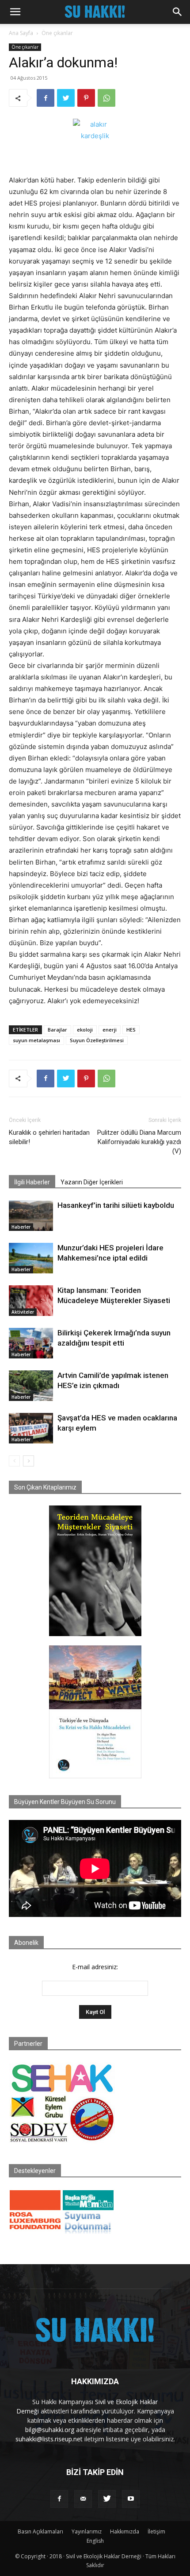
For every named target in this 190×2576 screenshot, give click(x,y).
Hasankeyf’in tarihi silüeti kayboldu (116, 1205)
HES (131, 1030)
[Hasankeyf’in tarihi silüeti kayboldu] (31, 1216)
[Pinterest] (86, 98)
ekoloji (85, 1030)
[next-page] (28, 1461)
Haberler (21, 1227)
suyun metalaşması (36, 1040)
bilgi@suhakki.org (50, 2430)
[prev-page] (14, 1461)
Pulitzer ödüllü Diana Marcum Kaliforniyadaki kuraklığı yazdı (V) (139, 1142)
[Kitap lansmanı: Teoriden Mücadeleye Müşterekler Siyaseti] (31, 1301)
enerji (110, 1030)
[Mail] (83, 2499)
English (95, 2541)
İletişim (156, 2531)
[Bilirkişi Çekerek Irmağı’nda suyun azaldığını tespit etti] (31, 1343)
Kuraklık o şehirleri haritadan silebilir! (49, 1137)
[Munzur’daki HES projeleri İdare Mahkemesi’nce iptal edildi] (31, 1258)
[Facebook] (46, 98)
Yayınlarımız (87, 2531)
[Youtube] (131, 2499)
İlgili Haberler (32, 1182)
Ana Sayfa (21, 33)
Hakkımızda (125, 2531)
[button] (15, 12)
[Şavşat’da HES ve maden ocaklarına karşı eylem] (31, 1428)
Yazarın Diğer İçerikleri (92, 1182)
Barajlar (57, 1030)
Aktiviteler (23, 1312)
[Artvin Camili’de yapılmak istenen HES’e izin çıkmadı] (31, 1386)
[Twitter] (66, 98)
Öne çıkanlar (57, 33)
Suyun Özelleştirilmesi (97, 1040)
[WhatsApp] (106, 98)
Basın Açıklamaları (40, 2531)
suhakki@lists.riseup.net (49, 2439)
